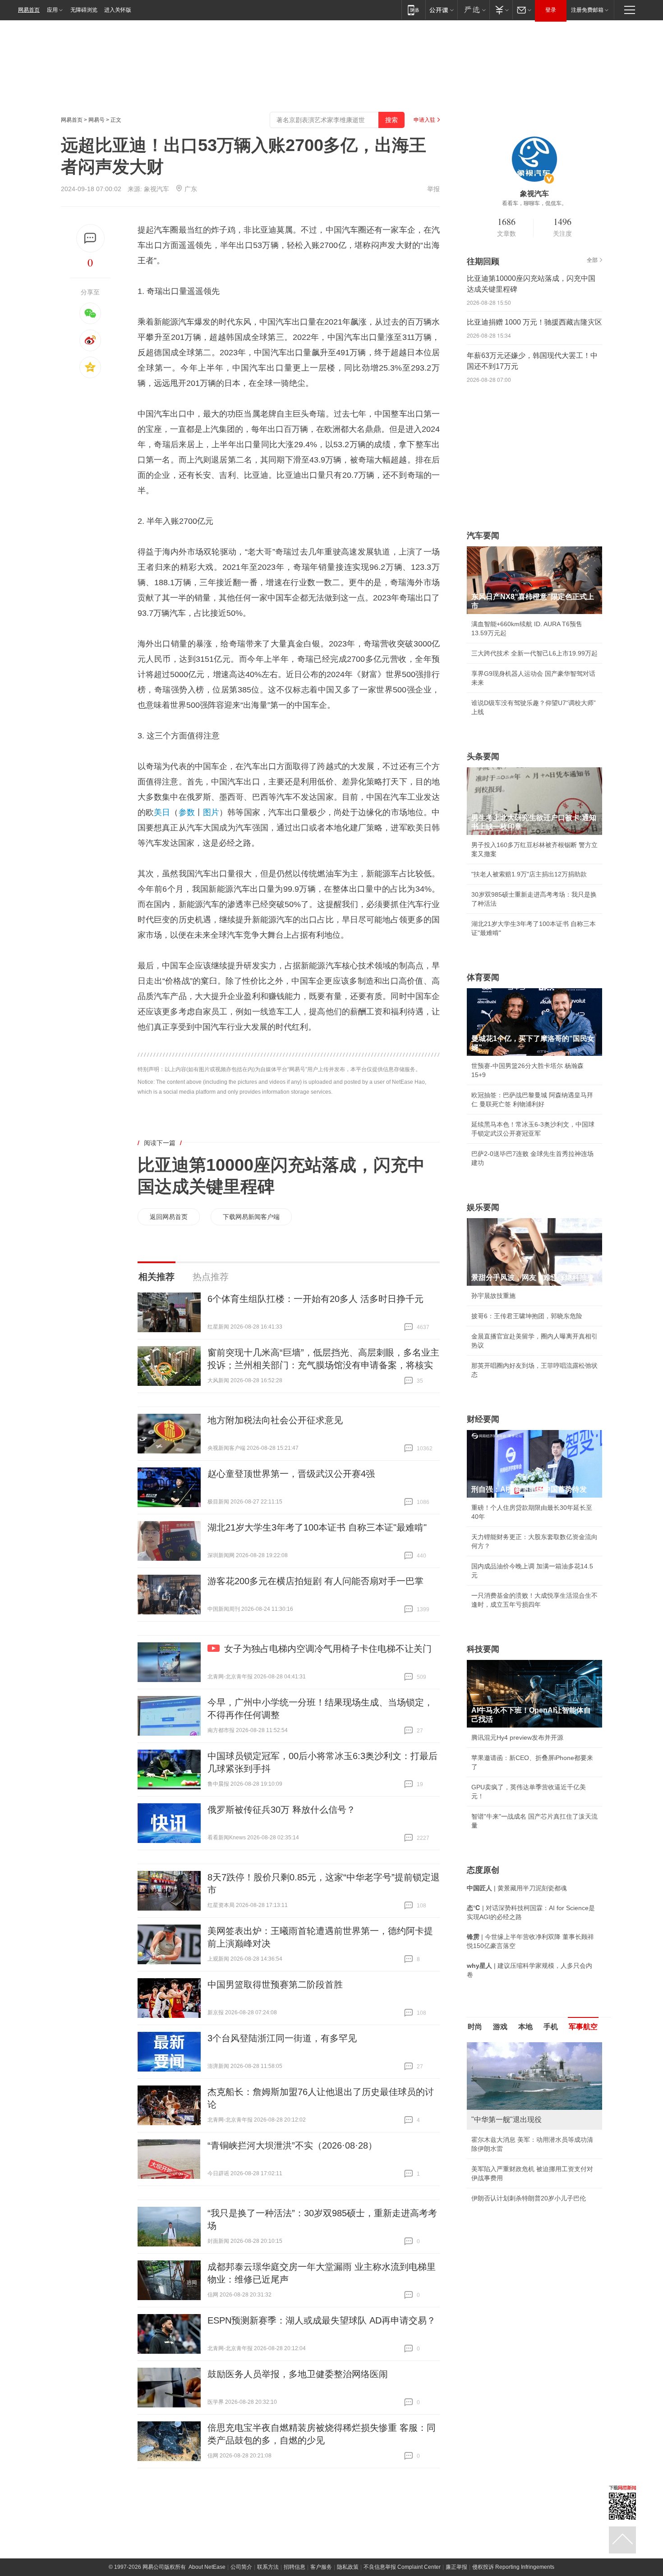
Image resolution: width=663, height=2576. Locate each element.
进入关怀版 (118, 10)
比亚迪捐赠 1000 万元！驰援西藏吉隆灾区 (534, 322)
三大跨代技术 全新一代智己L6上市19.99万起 (534, 653)
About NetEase (207, 2567)
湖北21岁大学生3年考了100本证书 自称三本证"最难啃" (317, 1527)
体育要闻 (483, 977)
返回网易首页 (169, 1217)
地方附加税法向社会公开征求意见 (275, 1420)
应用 (52, 10)
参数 (187, 812)
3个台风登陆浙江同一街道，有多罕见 (282, 2038)
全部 (592, 260)
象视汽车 (157, 189)
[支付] (501, 10)
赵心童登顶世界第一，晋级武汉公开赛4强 (291, 1474)
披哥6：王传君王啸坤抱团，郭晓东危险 (527, 1316)
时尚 (475, 2027)
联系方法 (268, 2567)
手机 (551, 2027)
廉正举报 (456, 2567)
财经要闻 (483, 1419)
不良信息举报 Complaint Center (402, 2567)
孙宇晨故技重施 (493, 1296)
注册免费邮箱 (587, 10)
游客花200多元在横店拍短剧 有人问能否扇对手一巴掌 (315, 1581)
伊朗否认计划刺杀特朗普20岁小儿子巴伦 (529, 2198)
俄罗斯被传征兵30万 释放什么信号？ (281, 1810)
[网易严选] (473, 10)
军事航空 (583, 2027)
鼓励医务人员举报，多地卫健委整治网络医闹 (298, 2374)
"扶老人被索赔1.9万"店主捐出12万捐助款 (529, 874)
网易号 (97, 120)
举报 (433, 189)
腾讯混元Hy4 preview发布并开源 (517, 1737)
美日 (162, 812)
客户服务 (321, 2567)
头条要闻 (483, 756)
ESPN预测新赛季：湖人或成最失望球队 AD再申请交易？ (322, 2320)
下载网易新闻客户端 (251, 1217)
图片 (211, 812)
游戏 (500, 2027)
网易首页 (29, 10)
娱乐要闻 (483, 1207)
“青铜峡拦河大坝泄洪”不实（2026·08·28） (292, 2145)
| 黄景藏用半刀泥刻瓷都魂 (517, 1888)
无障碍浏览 (84, 10)
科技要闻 (483, 1649)
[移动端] (413, 10)
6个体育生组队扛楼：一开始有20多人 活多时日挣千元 (315, 1299)
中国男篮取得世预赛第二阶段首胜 (275, 1985)
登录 (551, 10)
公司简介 (241, 2567)
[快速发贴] (90, 238)
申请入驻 (424, 120)
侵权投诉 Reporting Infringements (513, 2567)
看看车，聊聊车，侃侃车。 (534, 203)
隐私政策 (348, 2567)
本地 (525, 2027)
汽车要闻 (483, 536)
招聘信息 (295, 2567)
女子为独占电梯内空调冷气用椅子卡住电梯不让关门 (328, 1649)
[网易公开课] (441, 10)
